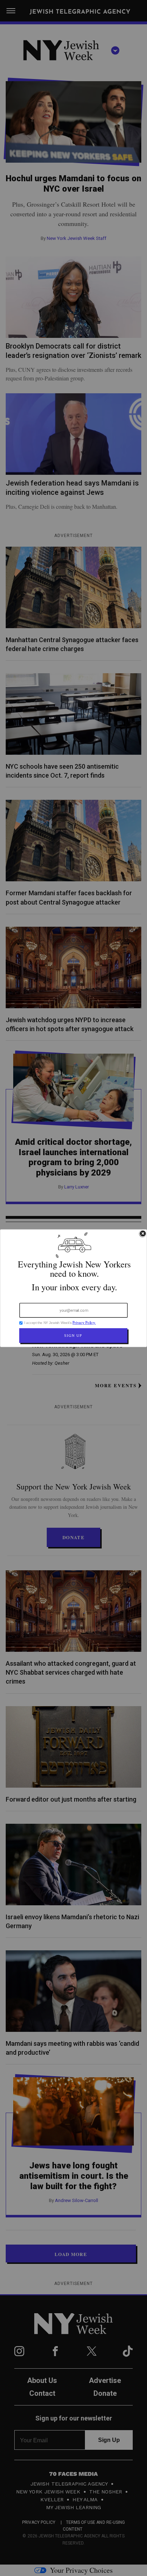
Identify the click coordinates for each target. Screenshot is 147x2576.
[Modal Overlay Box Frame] (73, 1288)
